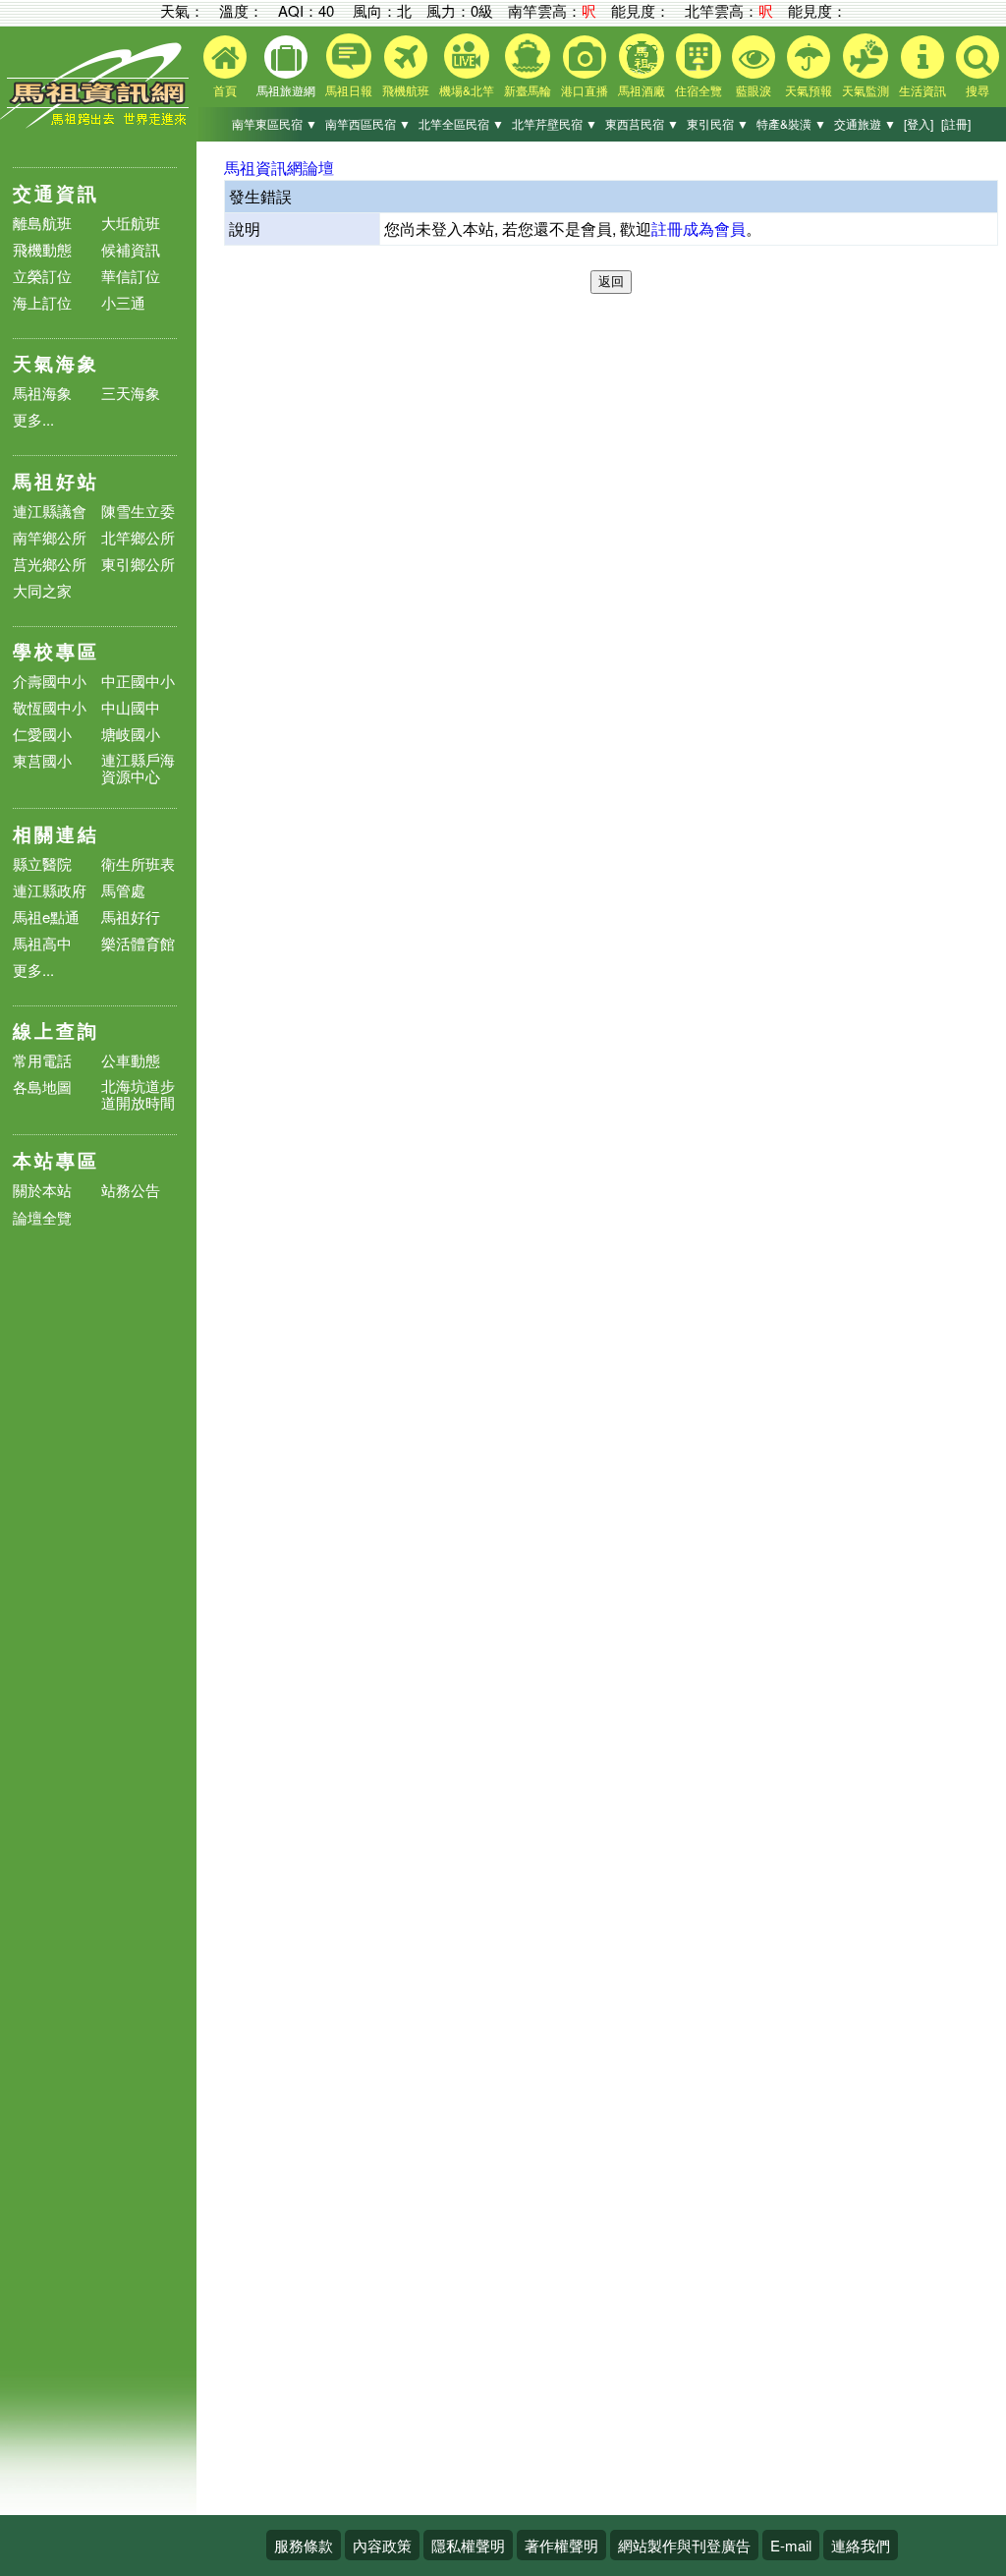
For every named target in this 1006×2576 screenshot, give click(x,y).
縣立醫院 (42, 863)
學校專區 (56, 651)
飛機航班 (406, 90)
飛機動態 (42, 249)
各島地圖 (42, 1087)
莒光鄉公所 (50, 564)
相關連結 (56, 834)
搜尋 (978, 90)
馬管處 (123, 890)
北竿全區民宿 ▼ (461, 123)
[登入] (919, 123)
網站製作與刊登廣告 (684, 2545)
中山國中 (131, 707)
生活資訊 (922, 90)
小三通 (123, 302)
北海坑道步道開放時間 (138, 1094)
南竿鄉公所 (50, 537)
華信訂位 (131, 276)
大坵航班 (131, 223)
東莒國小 (42, 760)
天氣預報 (809, 90)
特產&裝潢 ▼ (791, 123)
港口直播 (585, 90)
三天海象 (131, 393)
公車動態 (131, 1060)
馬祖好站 (56, 481)
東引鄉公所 (138, 564)
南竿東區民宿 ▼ (275, 123)
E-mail (791, 2545)
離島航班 (42, 223)
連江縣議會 (50, 511)
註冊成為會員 (699, 229)
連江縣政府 (50, 890)
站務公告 (131, 1191)
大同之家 (42, 590)
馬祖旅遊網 (286, 90)
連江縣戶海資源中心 (138, 768)
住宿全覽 (699, 90)
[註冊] (956, 123)
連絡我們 (861, 2545)
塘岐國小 (131, 734)
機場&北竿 (467, 90)
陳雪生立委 (138, 511)
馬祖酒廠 (642, 90)
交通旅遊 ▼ (865, 123)
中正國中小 (138, 681)
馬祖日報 (349, 90)
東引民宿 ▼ (718, 123)
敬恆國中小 (50, 707)
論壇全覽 (42, 1218)
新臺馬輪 (528, 90)
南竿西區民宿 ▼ (368, 123)
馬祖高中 (42, 943)
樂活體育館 (138, 943)
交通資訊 (56, 193)
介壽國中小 (50, 681)
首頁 (225, 90)
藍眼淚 (754, 90)
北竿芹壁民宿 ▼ (555, 123)
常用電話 (42, 1060)
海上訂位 (42, 302)
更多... (33, 419)
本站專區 (56, 1160)
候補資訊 (131, 249)
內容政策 (382, 2545)
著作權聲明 (561, 2545)
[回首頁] (98, 123)
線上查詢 (56, 1030)
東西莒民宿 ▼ (642, 123)
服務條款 (304, 2545)
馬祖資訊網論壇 (279, 168)
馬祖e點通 (46, 916)
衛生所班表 (138, 863)
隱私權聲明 (468, 2545)
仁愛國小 (42, 734)
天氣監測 (866, 90)
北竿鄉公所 (138, 537)
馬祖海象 (42, 393)
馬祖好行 (131, 916)
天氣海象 (56, 363)
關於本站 (42, 1191)
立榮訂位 (42, 276)
